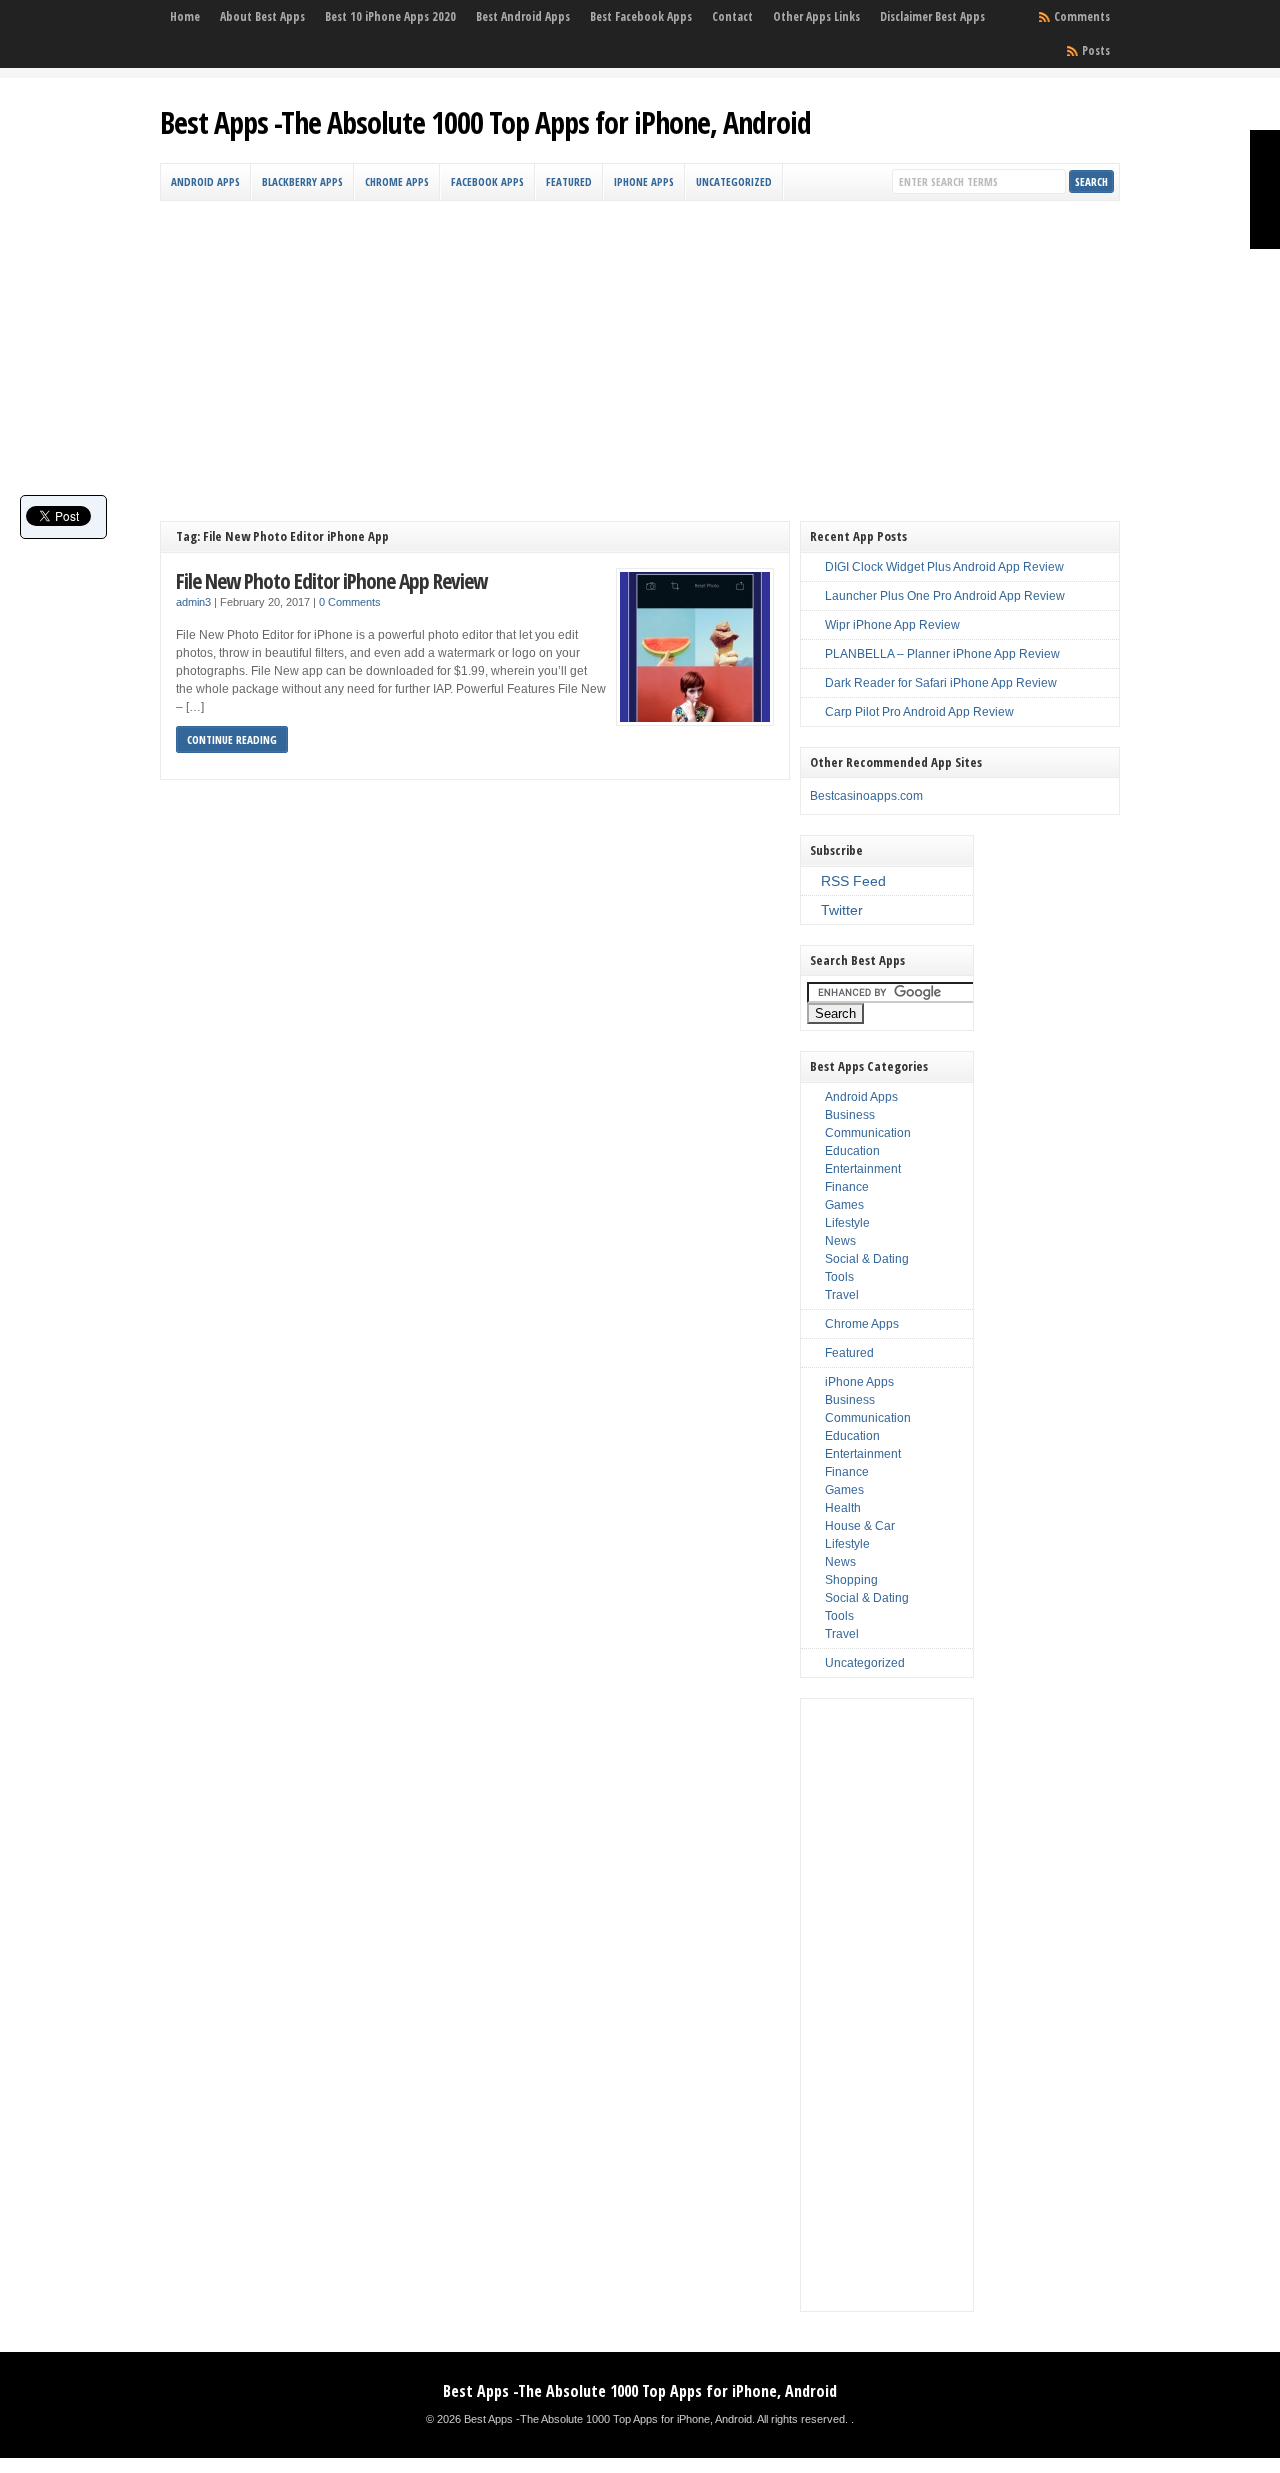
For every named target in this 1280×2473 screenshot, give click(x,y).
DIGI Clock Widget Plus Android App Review (944, 567)
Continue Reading (232, 739)
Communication (868, 1133)
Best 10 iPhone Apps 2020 (390, 16)
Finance (847, 1187)
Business (850, 1115)
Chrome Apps (397, 181)
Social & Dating (867, 1259)
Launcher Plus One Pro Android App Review (945, 596)
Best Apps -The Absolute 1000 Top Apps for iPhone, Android (485, 122)
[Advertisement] (640, 351)
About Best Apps (262, 16)
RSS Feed (853, 881)
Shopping (851, 1580)
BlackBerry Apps (302, 181)
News (840, 1241)
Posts (1096, 50)
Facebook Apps (487, 181)
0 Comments (350, 602)
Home (185, 16)
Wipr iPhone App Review (892, 625)
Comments (1082, 16)
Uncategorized (734, 181)
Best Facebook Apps (641, 16)
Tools (839, 1277)
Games (844, 1205)
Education (852, 1151)
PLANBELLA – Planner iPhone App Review (942, 654)
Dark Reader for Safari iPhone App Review (941, 683)
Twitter (842, 910)
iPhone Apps (644, 181)
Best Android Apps (523, 16)
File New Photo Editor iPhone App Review (331, 580)
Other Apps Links (816, 16)
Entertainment (863, 1169)
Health (843, 1508)
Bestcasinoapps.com (866, 796)
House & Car (860, 1526)
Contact (732, 16)
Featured (569, 181)
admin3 (193, 602)
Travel (842, 1295)
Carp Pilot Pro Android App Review (919, 712)
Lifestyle (847, 1223)
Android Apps (205, 181)
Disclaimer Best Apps (932, 16)
